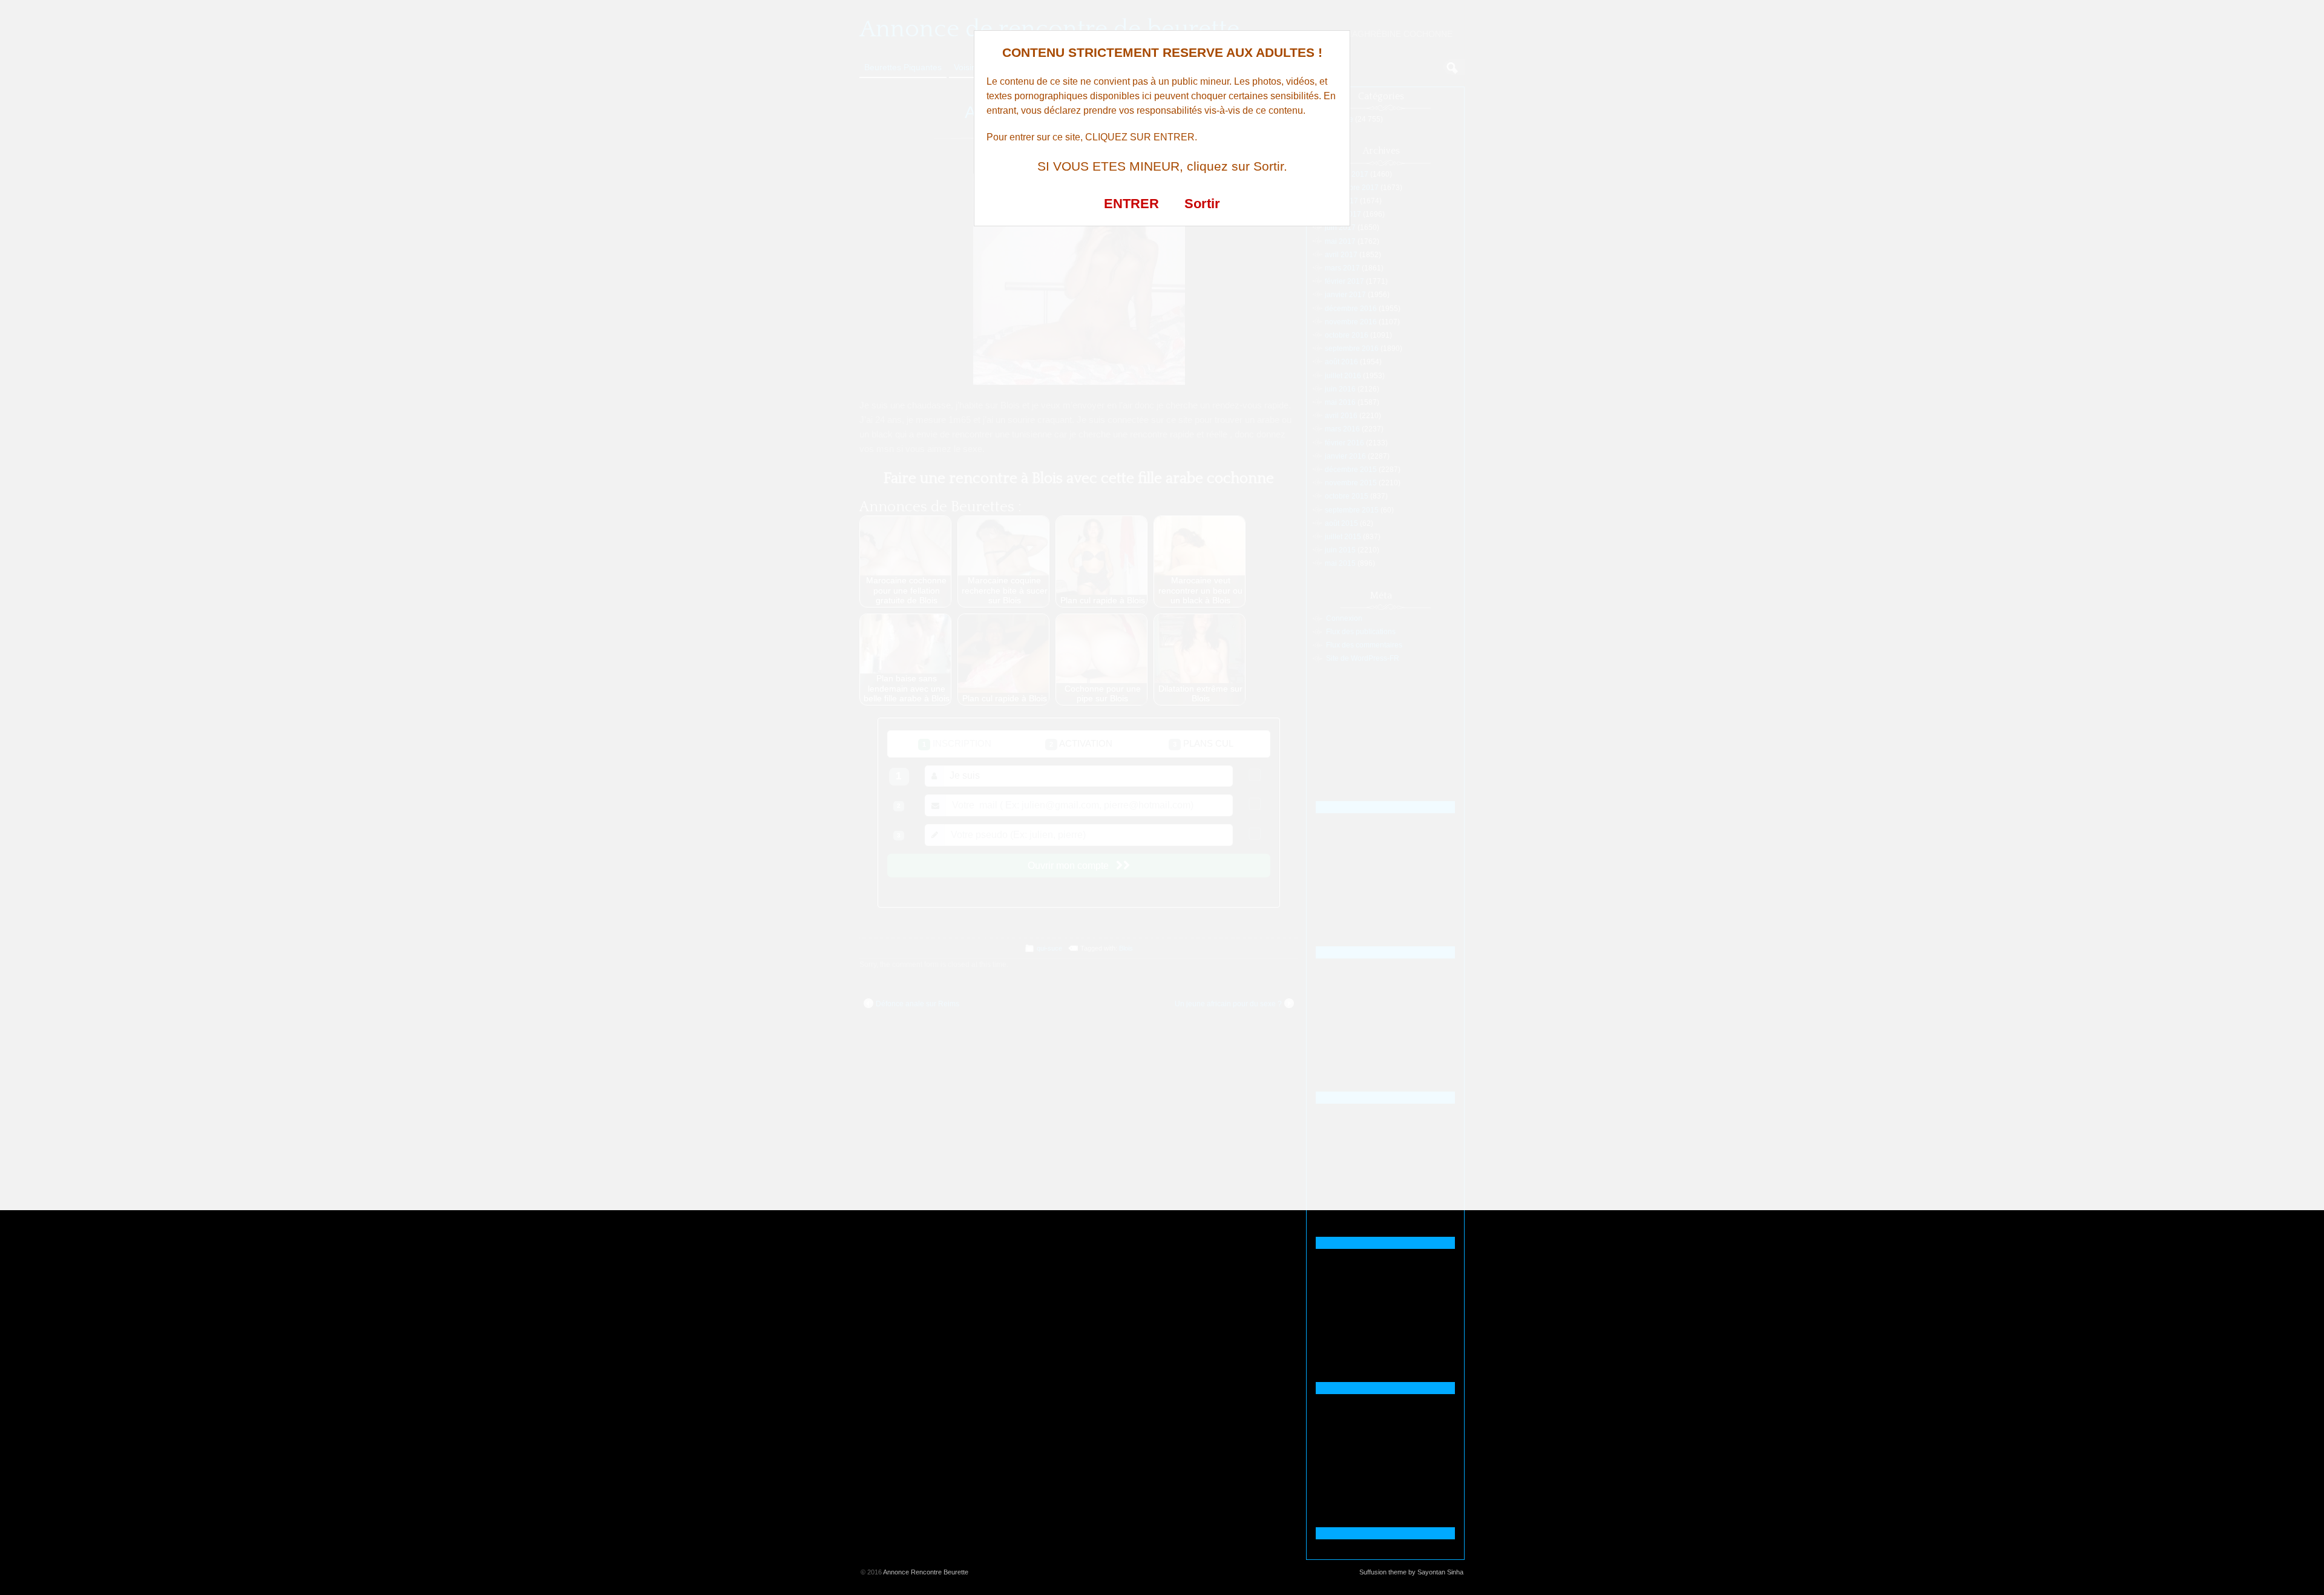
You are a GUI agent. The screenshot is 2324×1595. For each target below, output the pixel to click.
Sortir (1202, 204)
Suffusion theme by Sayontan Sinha (1411, 1572)
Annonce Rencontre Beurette (926, 1572)
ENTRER (1131, 204)
